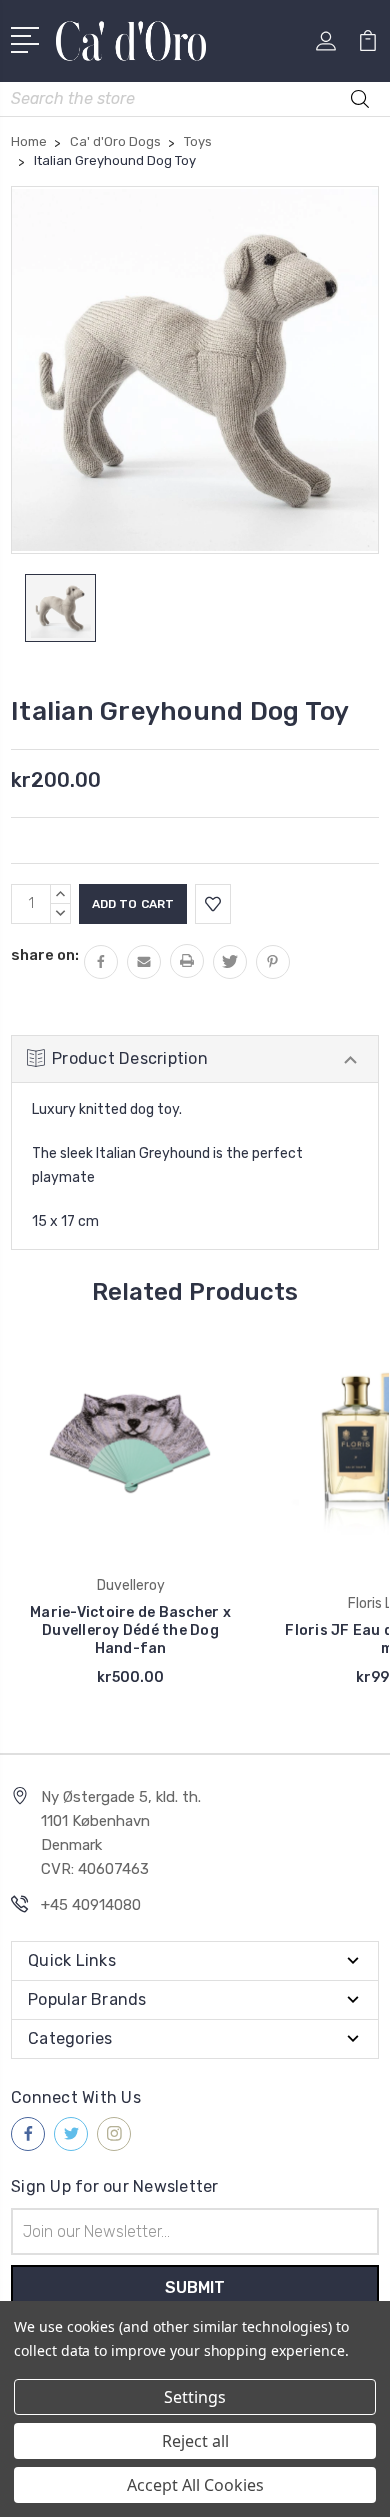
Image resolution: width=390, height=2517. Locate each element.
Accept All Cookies (195, 2485)
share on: (45, 955)
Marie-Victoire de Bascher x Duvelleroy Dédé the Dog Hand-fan (130, 1630)
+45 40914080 (91, 1905)
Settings (195, 2397)
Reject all (195, 2441)
